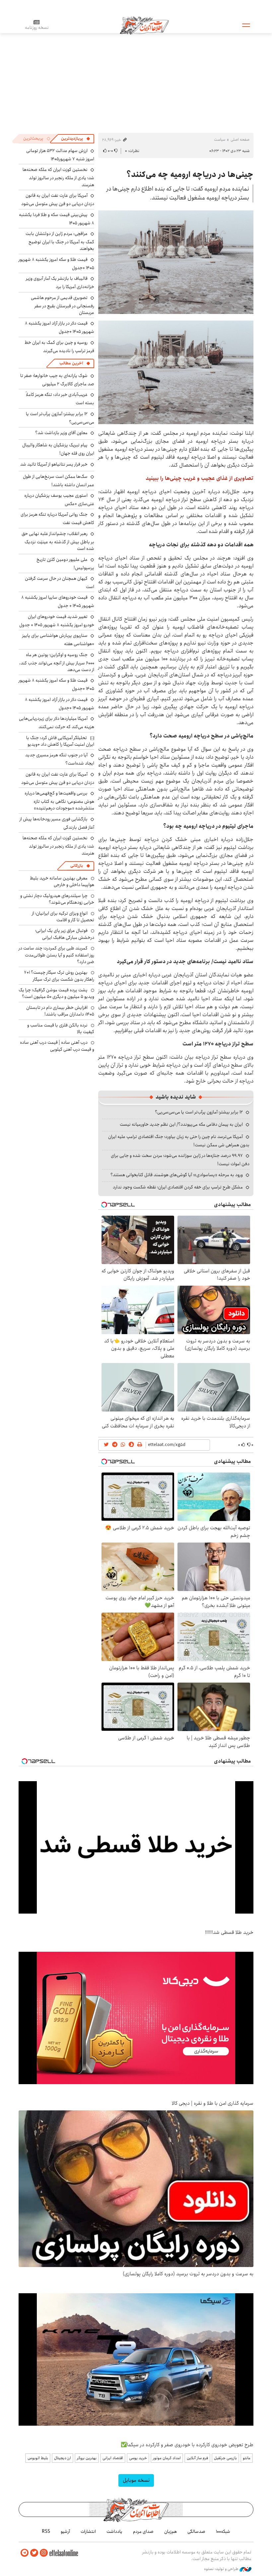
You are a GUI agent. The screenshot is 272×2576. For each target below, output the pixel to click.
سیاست (220, 140)
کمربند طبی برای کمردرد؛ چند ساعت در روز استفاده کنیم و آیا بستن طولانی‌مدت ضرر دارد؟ (56, 955)
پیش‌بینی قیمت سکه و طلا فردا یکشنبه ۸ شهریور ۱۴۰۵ (57, 219)
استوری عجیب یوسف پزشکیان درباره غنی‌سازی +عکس (59, 500)
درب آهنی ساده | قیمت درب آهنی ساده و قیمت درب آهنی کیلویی (57, 1046)
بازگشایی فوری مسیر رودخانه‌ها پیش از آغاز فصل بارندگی (57, 823)
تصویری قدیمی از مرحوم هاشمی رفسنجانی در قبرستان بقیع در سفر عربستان (63, 305)
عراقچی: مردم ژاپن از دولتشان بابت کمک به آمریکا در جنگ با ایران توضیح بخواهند (60, 241)
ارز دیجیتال (63, 2458)
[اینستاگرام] (44, 2553)
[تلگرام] (25, 2553)
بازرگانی (77, 866)
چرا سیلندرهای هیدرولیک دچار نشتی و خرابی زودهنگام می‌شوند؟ (57, 899)
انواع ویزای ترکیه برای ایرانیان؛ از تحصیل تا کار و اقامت (63, 917)
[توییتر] (34, 2553)
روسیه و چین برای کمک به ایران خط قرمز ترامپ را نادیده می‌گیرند (59, 347)
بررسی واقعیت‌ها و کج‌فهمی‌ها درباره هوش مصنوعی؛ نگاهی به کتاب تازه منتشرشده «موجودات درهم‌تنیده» (59, 801)
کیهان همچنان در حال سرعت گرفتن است (60, 583)
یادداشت (114, 2532)
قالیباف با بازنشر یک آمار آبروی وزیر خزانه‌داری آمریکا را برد (60, 283)
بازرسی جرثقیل (225, 2458)
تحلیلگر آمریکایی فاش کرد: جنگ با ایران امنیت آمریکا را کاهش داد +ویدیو (60, 741)
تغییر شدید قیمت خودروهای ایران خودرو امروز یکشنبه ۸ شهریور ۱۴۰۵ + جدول (57, 621)
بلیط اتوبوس (38, 2458)
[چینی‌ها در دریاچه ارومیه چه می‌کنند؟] (176, 262)
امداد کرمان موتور (167, 2458)
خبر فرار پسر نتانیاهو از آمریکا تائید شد (54, 464)
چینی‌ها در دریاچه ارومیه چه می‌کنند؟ (190, 175)
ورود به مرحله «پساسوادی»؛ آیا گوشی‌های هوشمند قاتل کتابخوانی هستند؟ (177, 1175)
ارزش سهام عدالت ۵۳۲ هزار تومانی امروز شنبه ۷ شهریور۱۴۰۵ (60, 155)
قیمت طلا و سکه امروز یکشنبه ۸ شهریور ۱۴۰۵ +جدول (56, 264)
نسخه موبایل (136, 2480)
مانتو (247, 2458)
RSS (46, 2532)
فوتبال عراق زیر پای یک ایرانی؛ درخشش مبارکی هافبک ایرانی (65, 934)
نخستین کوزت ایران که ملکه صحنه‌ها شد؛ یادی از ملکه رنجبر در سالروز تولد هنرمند (58, 177)
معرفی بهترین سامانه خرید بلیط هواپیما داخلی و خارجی (62, 881)
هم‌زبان (170, 2532)
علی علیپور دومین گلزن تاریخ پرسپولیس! (65, 564)
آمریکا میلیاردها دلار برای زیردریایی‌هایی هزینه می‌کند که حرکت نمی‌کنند (57, 723)
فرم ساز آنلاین (197, 2458)
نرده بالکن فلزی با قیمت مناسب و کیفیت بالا (61, 1028)
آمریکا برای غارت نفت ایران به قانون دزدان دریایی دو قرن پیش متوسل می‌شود (58, 200)
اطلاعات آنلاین (144, 25)
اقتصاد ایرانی (113, 2458)
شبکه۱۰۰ (223, 2532)
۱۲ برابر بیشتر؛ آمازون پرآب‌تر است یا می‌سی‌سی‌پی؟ (199, 1112)
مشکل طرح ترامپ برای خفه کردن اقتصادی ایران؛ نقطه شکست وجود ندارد (178, 1187)
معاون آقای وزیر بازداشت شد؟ (61, 433)
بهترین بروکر (87, 2458)
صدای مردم (143, 2532)
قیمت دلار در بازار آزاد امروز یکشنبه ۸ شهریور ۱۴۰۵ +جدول (60, 327)
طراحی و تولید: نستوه (222, 2569)
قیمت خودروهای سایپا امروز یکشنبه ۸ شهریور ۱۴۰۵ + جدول (58, 602)
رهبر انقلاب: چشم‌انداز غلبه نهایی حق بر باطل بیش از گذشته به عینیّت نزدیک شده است (58, 541)
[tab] (76, 139)
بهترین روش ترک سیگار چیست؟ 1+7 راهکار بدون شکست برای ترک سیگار (59, 976)
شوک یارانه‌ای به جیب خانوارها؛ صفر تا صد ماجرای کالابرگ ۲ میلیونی (57, 380)
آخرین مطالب (71, 363)
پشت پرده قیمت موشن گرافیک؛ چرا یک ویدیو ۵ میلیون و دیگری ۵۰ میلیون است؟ (56, 993)
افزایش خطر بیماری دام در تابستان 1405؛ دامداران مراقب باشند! (60, 1011)
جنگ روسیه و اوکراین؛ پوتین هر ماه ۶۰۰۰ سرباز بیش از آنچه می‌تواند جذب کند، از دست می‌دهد (57, 662)
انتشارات (88, 2532)
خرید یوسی (138, 2458)
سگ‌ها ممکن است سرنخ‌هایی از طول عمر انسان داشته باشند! (59, 481)
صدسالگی (196, 2532)
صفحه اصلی (240, 140)
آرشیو (65, 2532)
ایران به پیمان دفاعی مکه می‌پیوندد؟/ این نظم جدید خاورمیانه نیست (181, 1124)
